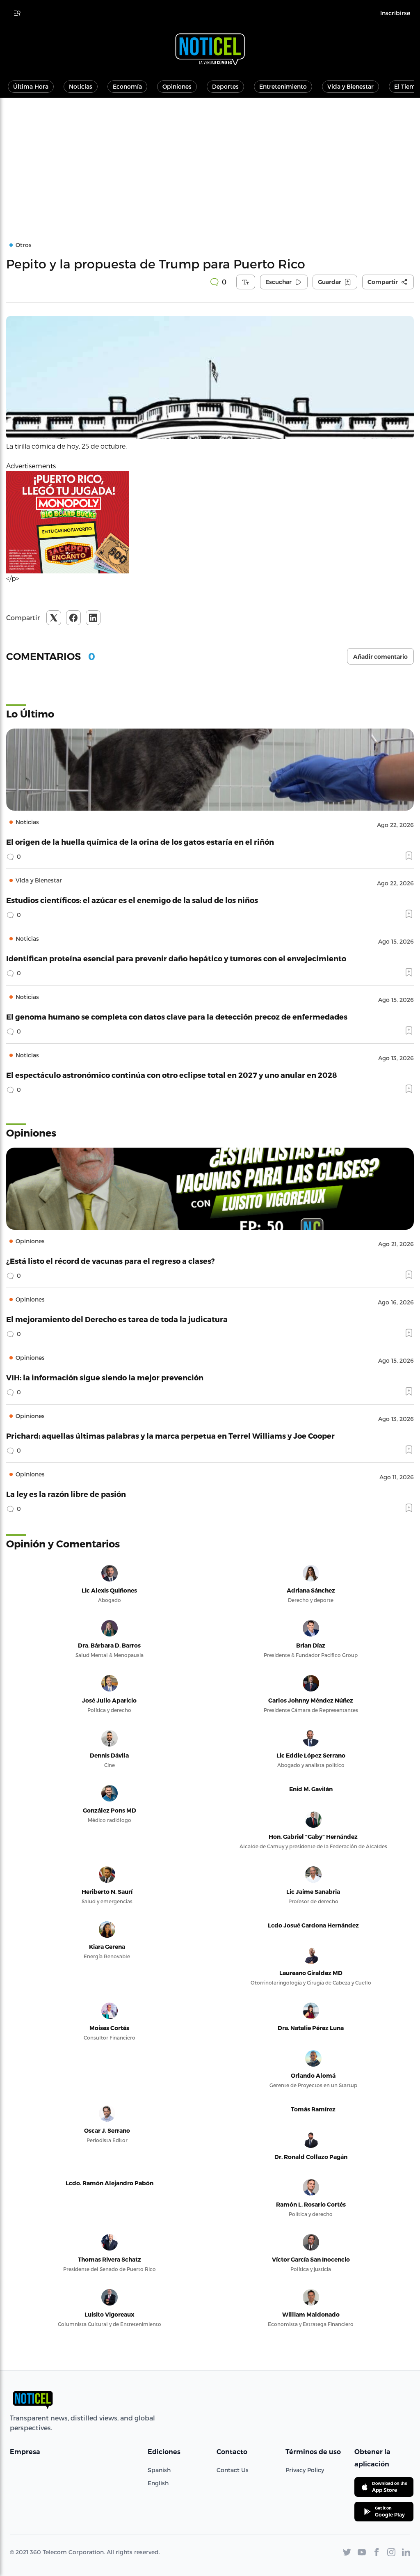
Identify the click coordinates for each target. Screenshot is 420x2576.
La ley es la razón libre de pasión (66, 1494)
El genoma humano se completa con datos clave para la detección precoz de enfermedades (177, 1016)
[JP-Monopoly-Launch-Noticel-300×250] (210, 522)
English (158, 2483)
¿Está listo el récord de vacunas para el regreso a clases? (111, 1261)
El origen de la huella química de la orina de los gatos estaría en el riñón (140, 842)
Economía (127, 86)
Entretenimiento (283, 86)
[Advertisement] (210, 159)
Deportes (225, 86)
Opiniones (177, 86)
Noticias (81, 86)
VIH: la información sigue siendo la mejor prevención (105, 1377)
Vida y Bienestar (350, 86)
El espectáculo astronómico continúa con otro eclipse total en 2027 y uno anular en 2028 (172, 1075)
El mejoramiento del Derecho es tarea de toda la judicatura (117, 1319)
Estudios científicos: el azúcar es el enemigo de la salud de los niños (132, 900)
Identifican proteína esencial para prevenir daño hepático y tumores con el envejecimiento (176, 958)
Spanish (159, 2470)
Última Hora (31, 86)
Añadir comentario (380, 657)
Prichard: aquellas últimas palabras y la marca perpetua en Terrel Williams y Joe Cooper (170, 1436)
